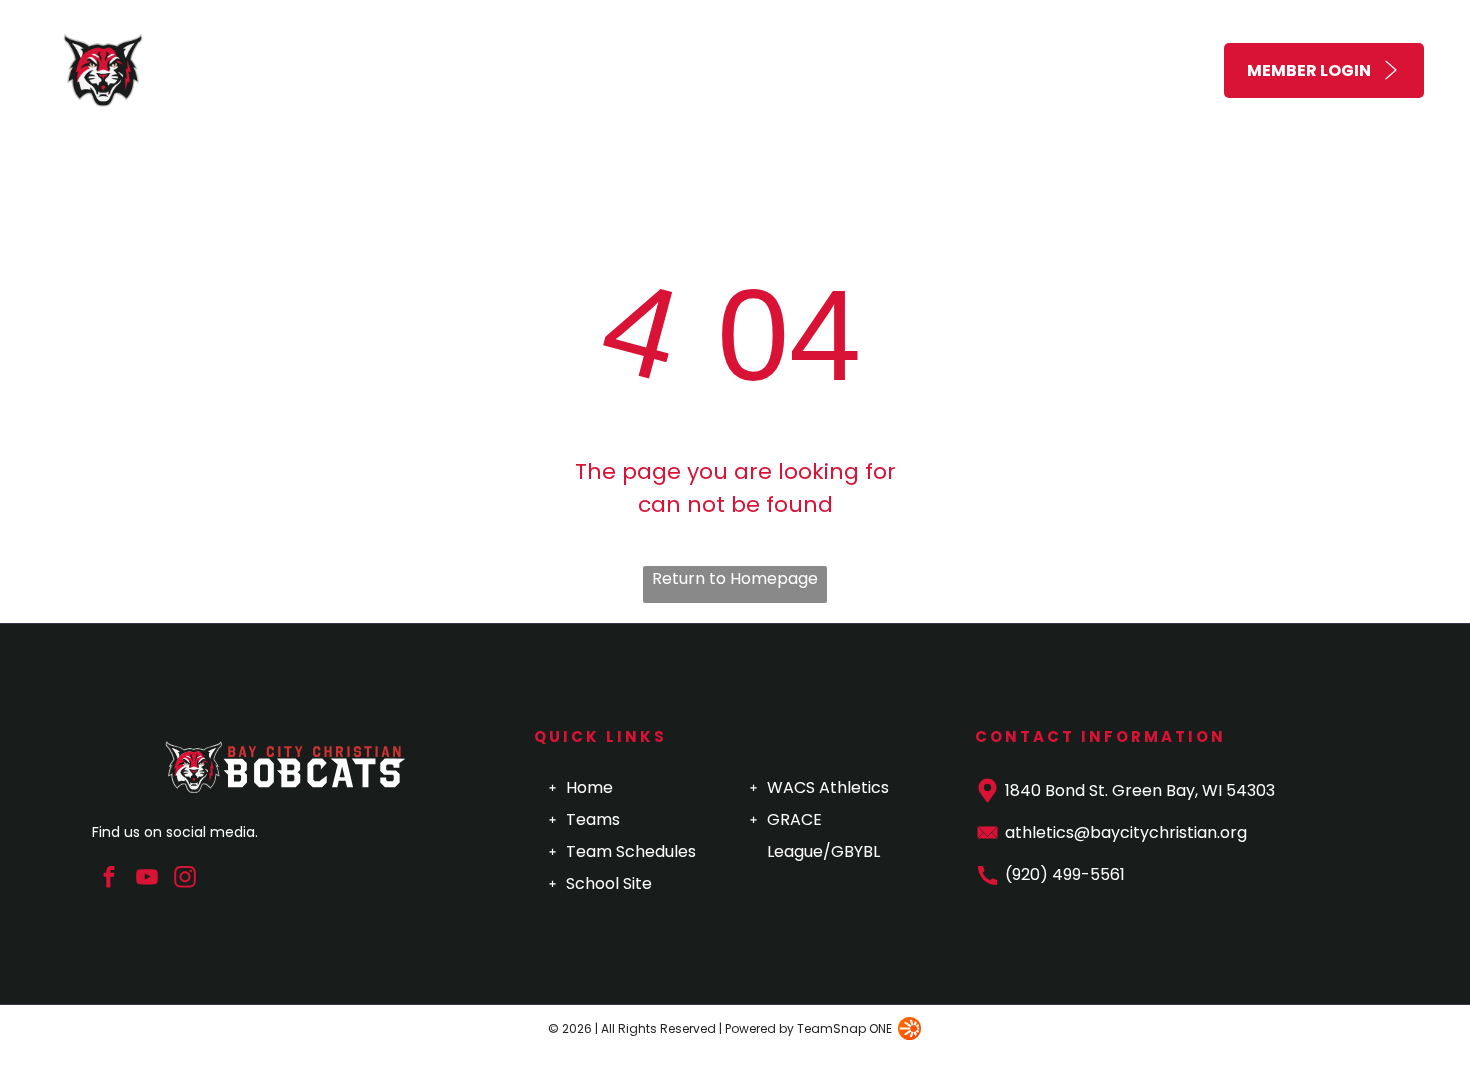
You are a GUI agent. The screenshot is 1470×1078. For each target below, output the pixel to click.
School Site (609, 883)
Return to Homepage (735, 578)
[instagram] (184, 880)
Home (589, 787)
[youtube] (146, 880)
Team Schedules (631, 851)
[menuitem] (614, 70)
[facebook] (108, 880)
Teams (593, 819)
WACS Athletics (828, 787)
